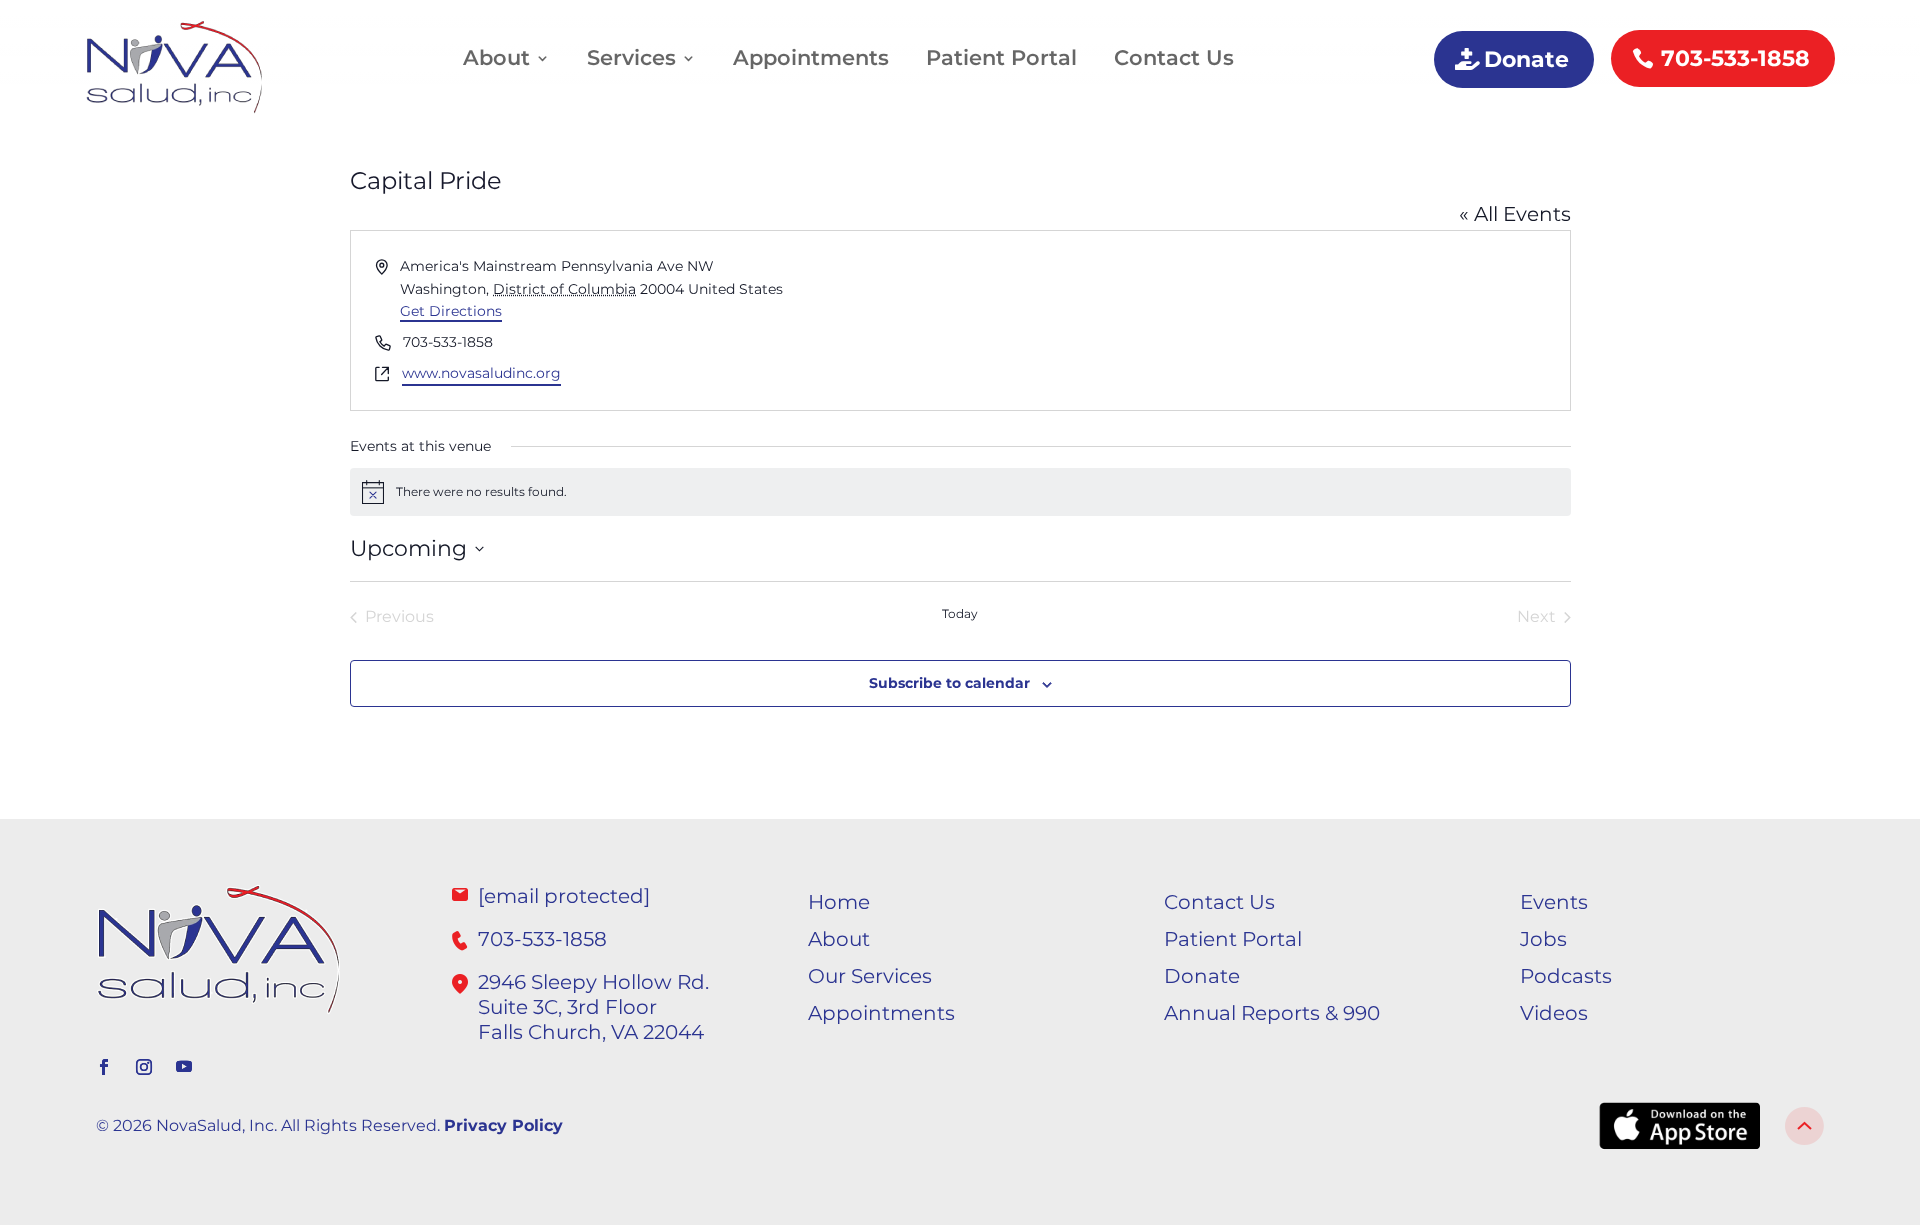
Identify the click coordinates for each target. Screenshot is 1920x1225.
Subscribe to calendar (949, 683)
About (496, 57)
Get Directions (451, 311)
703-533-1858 (1735, 58)
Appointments (811, 57)
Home (839, 902)
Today (960, 613)
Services (631, 57)
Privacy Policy (503, 1125)
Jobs (1543, 939)
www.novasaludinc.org (481, 373)
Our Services (870, 976)
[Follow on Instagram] (144, 1067)
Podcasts (1566, 976)
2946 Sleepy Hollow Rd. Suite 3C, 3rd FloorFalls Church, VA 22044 (593, 1007)
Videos (1554, 1013)
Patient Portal (1001, 57)
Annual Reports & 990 (1272, 1013)
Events (1554, 902)
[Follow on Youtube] (184, 1067)
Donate (1526, 59)
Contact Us (1174, 57)
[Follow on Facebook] (104, 1067)
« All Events (1515, 214)
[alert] (960, 492)
